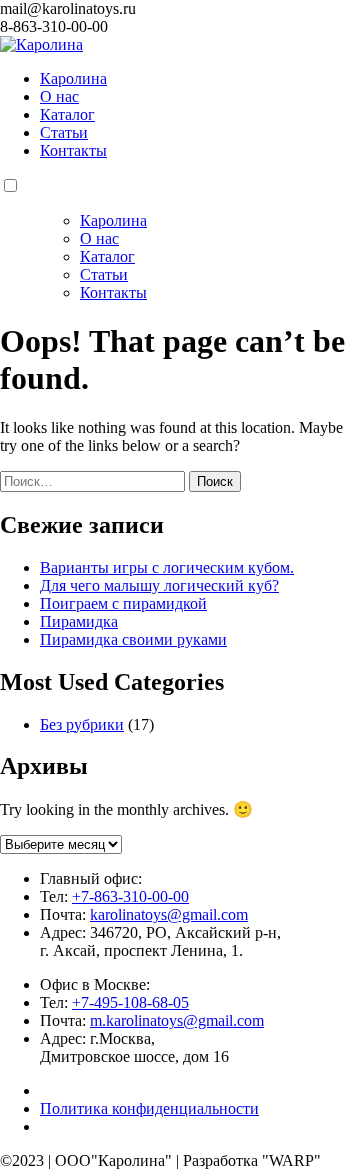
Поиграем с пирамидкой (123, 603)
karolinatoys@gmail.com (169, 914)
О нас (59, 96)
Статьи (64, 132)
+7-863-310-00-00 (130, 896)
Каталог (67, 114)
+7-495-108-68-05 (130, 1002)
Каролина (73, 78)
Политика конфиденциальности (149, 1108)
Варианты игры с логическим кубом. (167, 567)
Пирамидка (79, 621)
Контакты (73, 150)
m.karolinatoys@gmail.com (177, 1020)
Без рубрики (82, 724)
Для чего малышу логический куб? (159, 585)
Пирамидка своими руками (133, 639)
